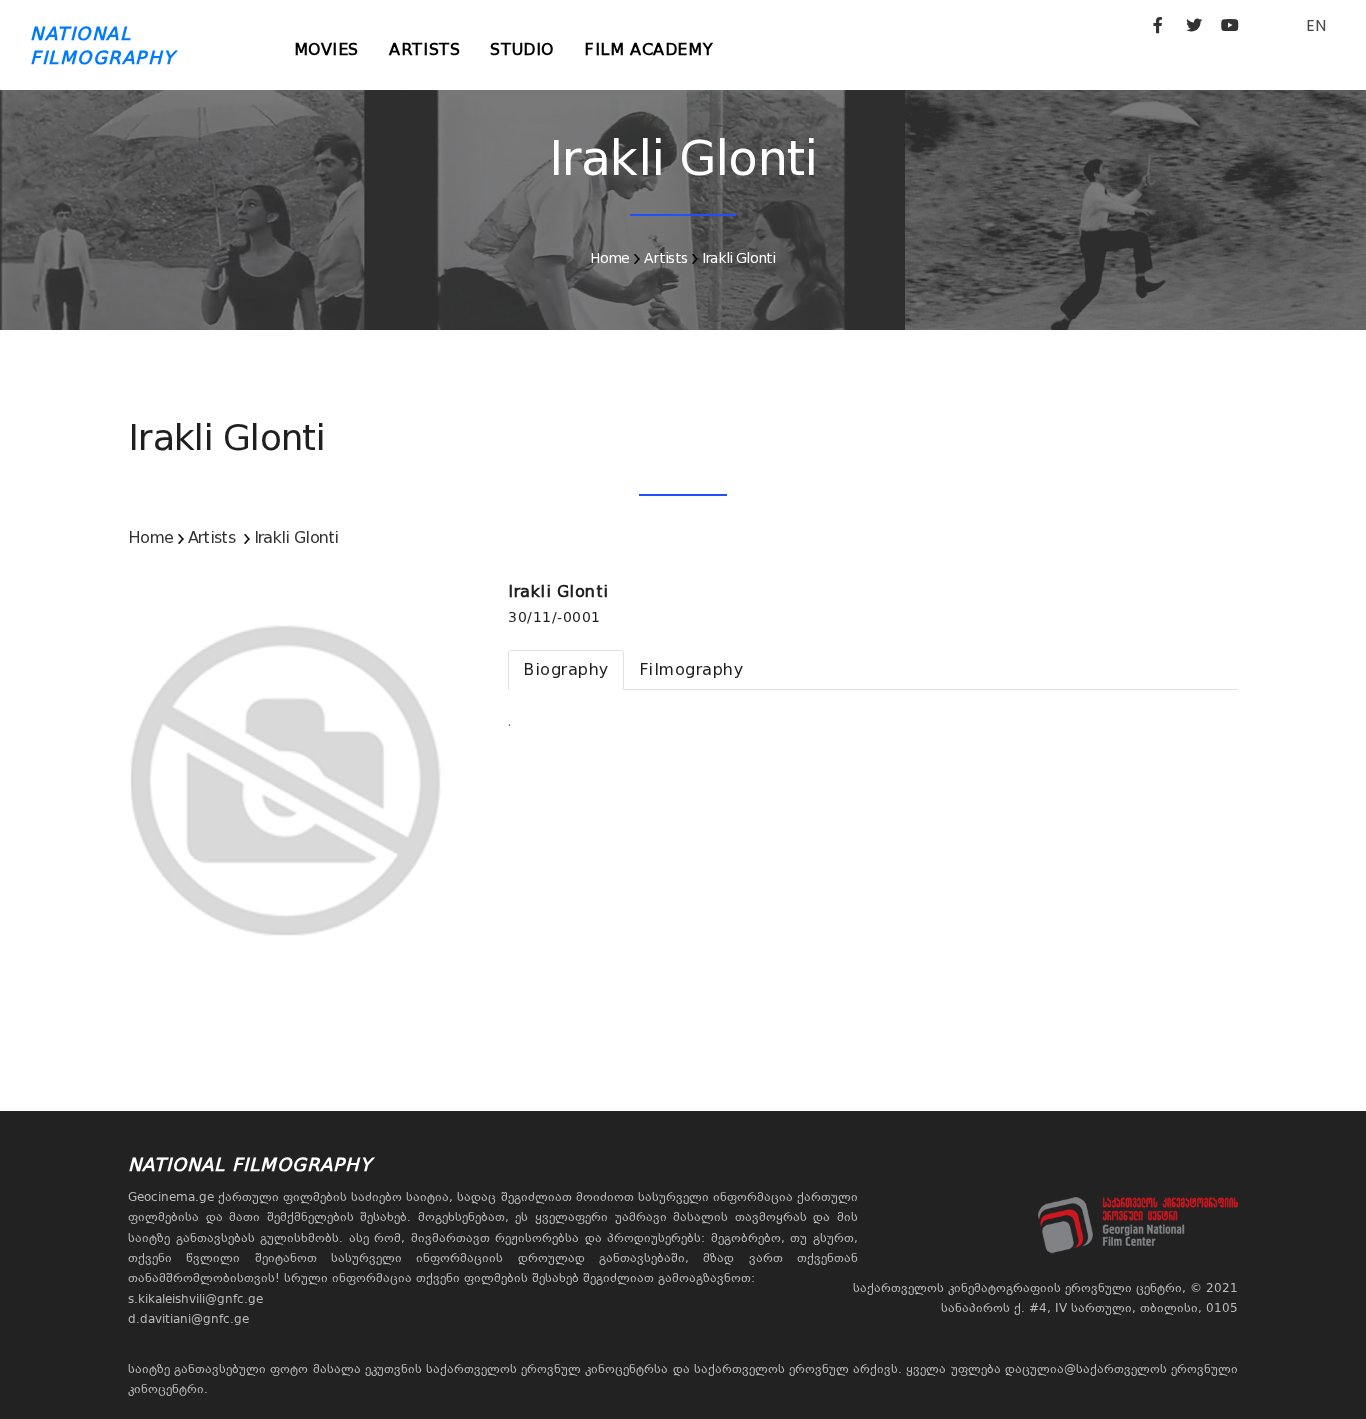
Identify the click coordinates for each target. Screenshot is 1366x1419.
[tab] (566, 670)
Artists (424, 49)
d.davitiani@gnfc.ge (188, 1319)
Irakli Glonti (739, 258)
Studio (522, 49)
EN (1316, 25)
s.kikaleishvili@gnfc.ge (195, 1299)
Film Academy (648, 49)
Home (609, 258)
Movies (327, 49)
